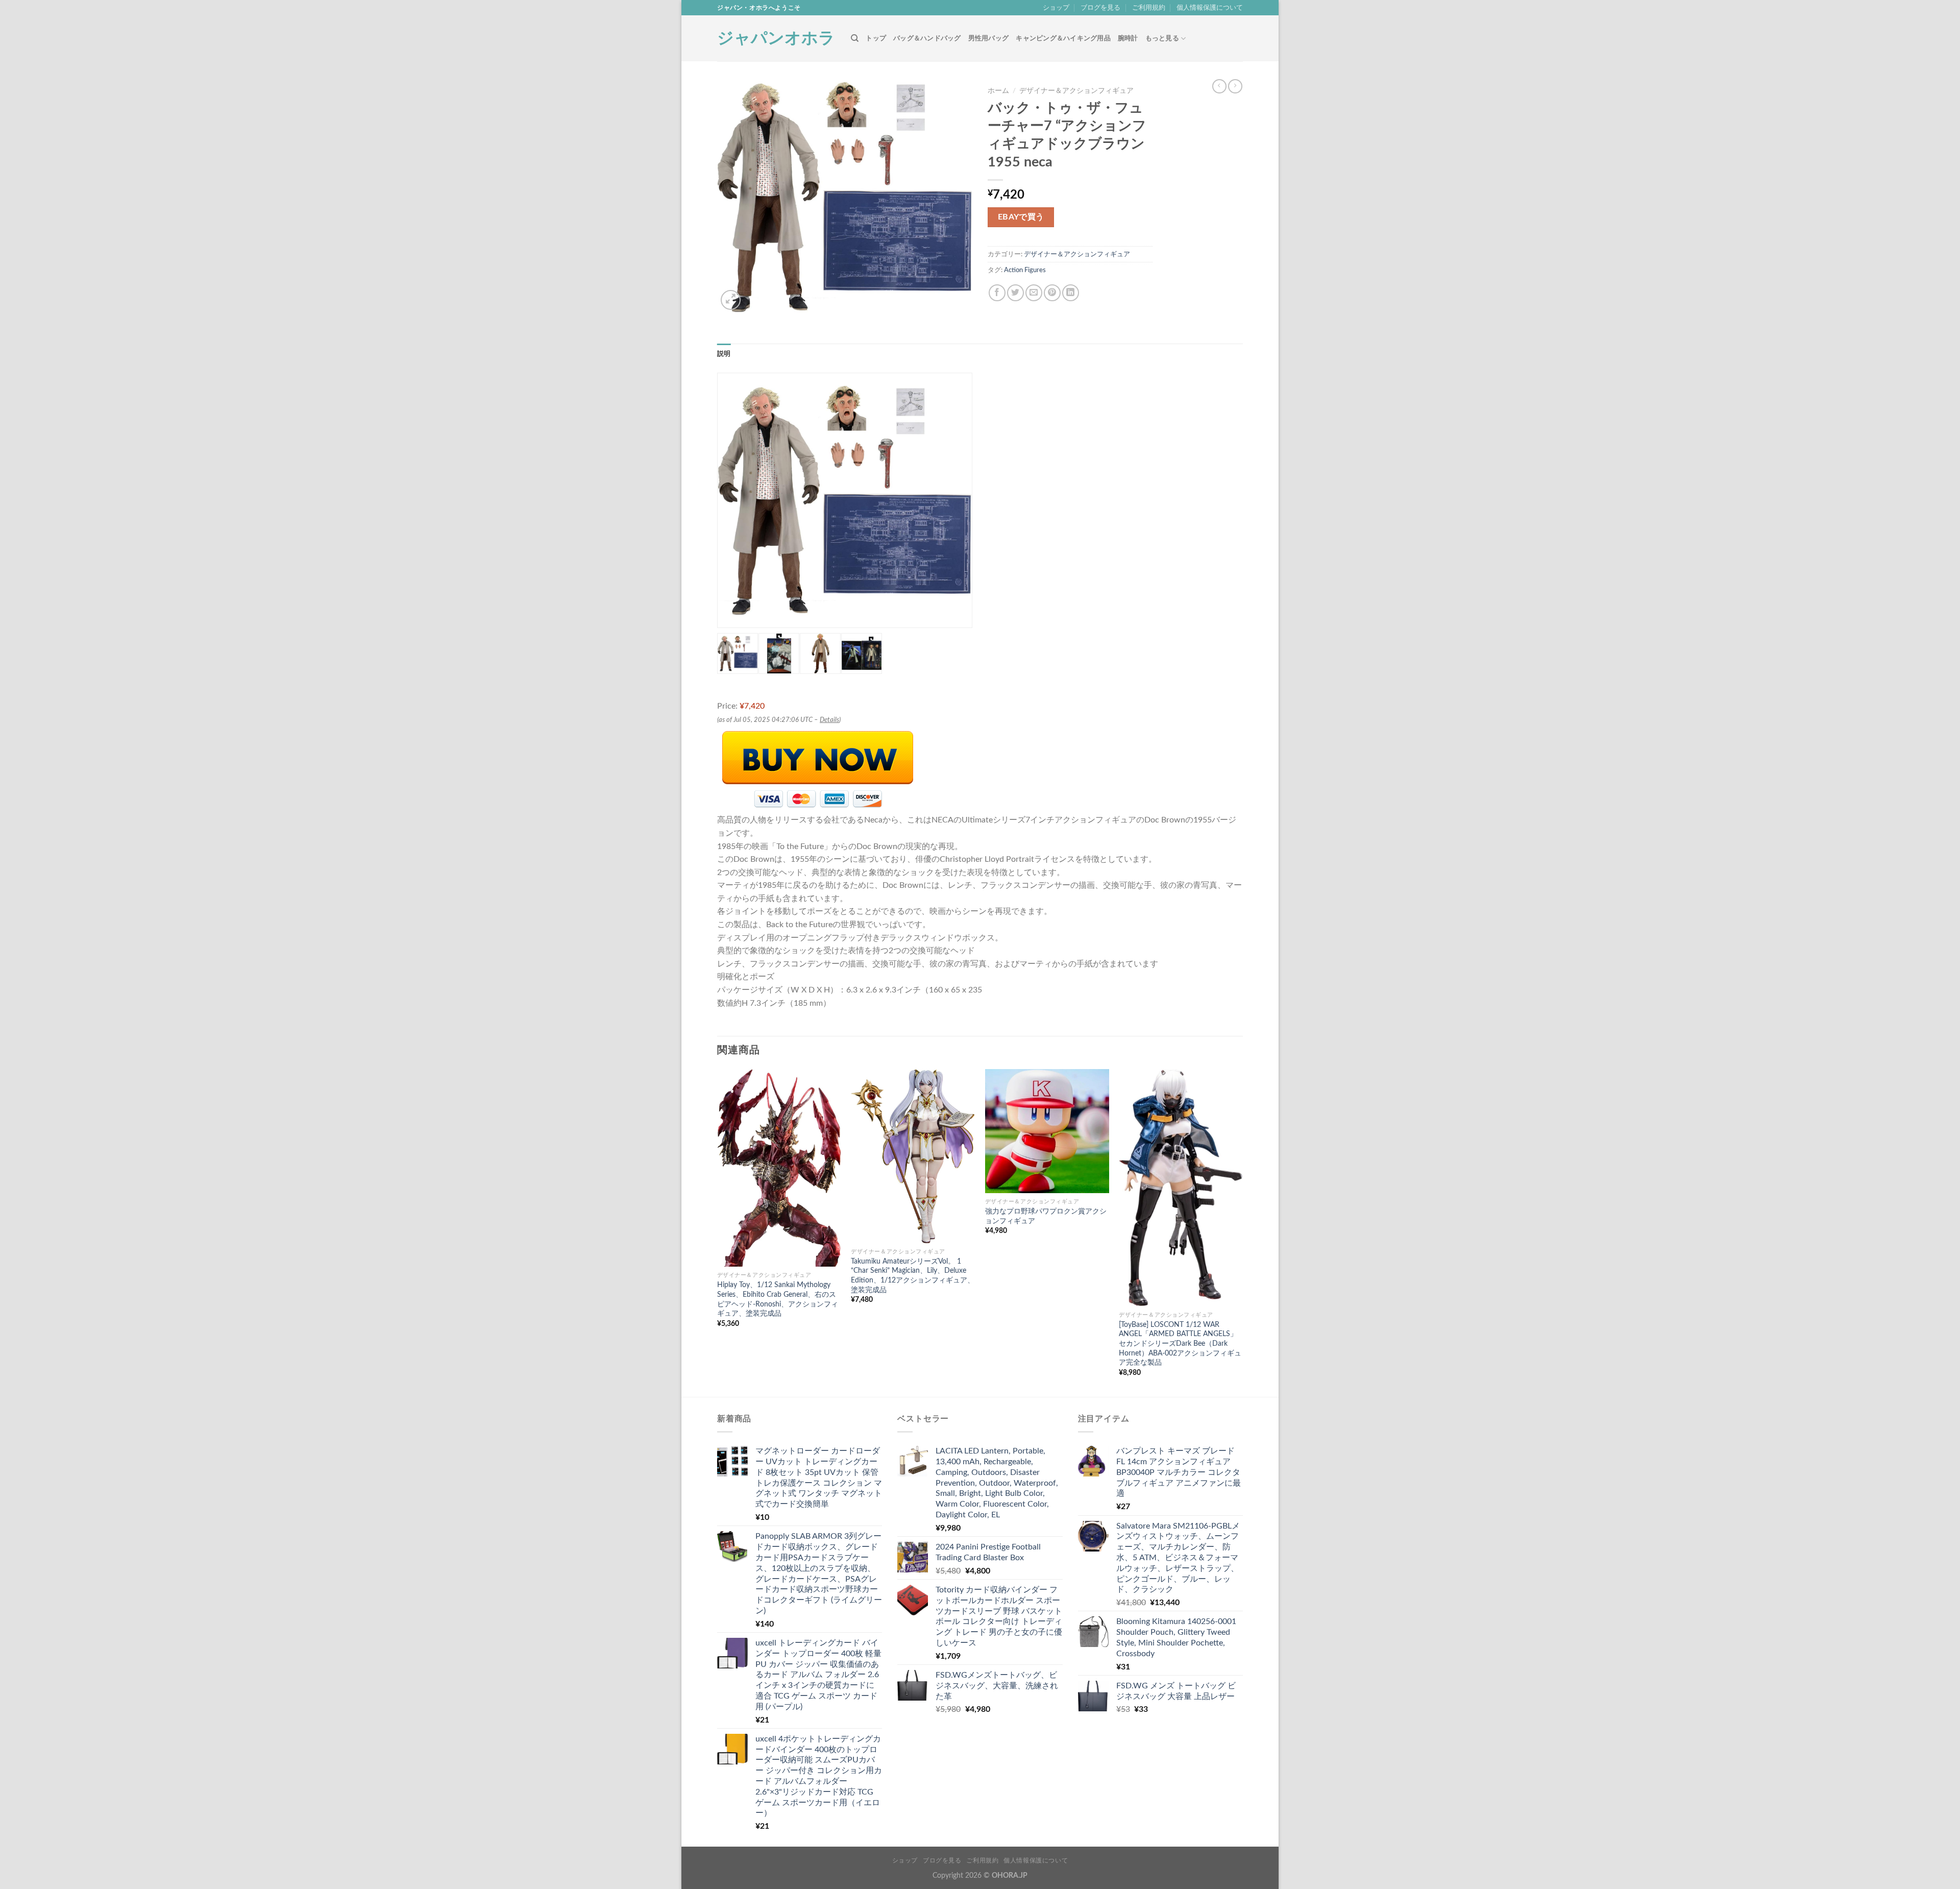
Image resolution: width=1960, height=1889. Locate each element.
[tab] (724, 354)
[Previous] (718, 1232)
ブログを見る (1100, 8)
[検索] (855, 38)
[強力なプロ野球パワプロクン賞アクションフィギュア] (1047, 1131)
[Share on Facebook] (997, 293)
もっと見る (1162, 38)
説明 (724, 354)
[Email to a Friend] (1034, 293)
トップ (876, 38)
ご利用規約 (1149, 8)
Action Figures (1025, 270)
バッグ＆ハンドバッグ (927, 38)
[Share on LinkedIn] (1071, 293)
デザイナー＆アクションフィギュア (1076, 91)
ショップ (1056, 8)
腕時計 (1128, 38)
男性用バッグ (989, 38)
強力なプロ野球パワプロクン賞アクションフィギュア (1046, 1216)
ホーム (998, 91)
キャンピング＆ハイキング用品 (1063, 38)
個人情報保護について (1210, 8)
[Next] (1242, 1232)
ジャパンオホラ (776, 38)
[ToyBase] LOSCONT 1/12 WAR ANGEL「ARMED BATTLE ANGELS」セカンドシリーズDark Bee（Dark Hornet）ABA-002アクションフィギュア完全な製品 (1180, 1344)
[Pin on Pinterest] (1052, 293)
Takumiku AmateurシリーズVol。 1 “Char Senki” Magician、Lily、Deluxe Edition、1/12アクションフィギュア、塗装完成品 (913, 1276)
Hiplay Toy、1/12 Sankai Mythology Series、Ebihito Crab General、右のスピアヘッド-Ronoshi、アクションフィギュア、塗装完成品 (778, 1299)
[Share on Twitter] (1015, 293)
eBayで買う (1021, 217)
